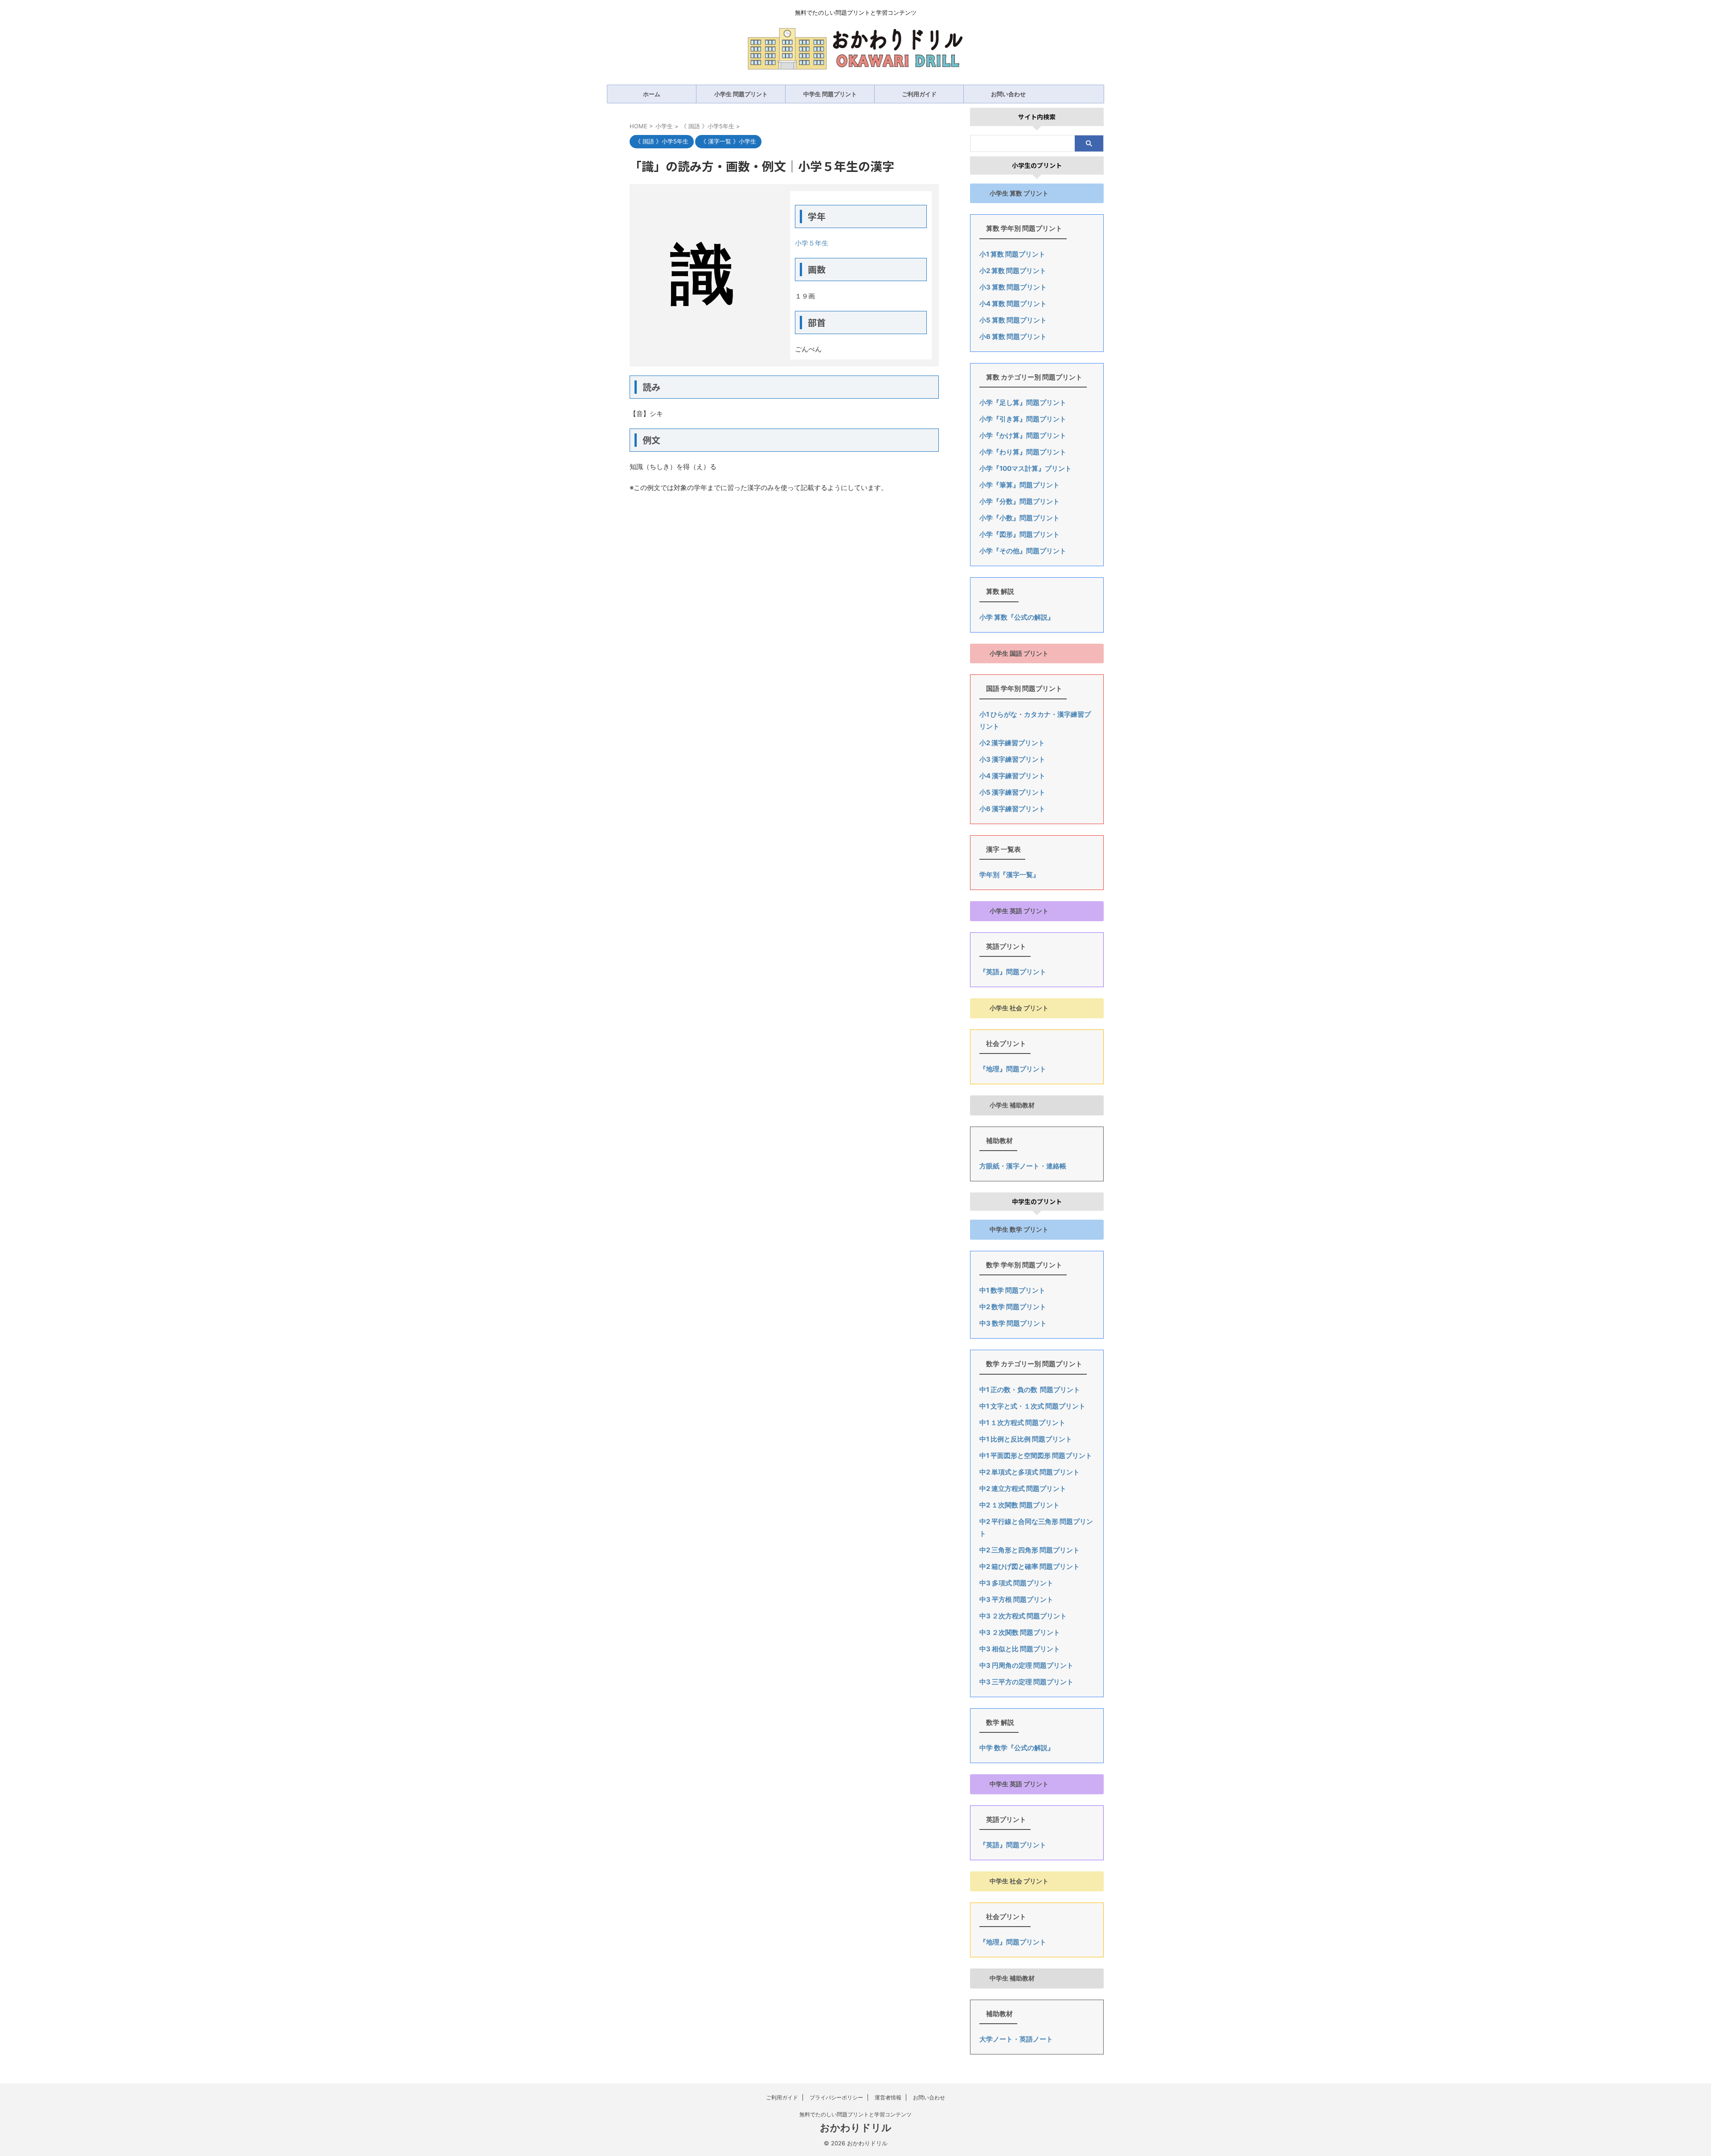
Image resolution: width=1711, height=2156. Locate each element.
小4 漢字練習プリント (1012, 776)
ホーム (652, 94)
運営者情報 (888, 2097)
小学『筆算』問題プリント (1019, 485)
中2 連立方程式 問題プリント (1023, 1488)
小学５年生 (812, 243)
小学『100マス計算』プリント (1025, 468)
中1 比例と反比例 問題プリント (1026, 1439)
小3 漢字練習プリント (1012, 759)
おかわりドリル (856, 2127)
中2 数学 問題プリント (1013, 1307)
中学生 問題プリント (830, 94)
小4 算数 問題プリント (1013, 304)
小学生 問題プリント (741, 94)
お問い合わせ (1008, 94)
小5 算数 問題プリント (1013, 320)
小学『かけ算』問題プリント (1023, 435)
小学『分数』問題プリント (1019, 501)
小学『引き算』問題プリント (1023, 419)
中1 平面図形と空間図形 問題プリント (1036, 1456)
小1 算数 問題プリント (1012, 254)
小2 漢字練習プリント (1012, 743)
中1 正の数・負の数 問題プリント (1030, 1390)
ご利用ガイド (919, 94)
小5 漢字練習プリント (1012, 792)
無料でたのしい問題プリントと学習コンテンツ (855, 2114)
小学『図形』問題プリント (1019, 534)
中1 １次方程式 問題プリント (1022, 1423)
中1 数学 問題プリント (1012, 1290)
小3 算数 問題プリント (1013, 287)
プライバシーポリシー (836, 2097)
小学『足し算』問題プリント (1023, 402)
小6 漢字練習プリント (1012, 809)
